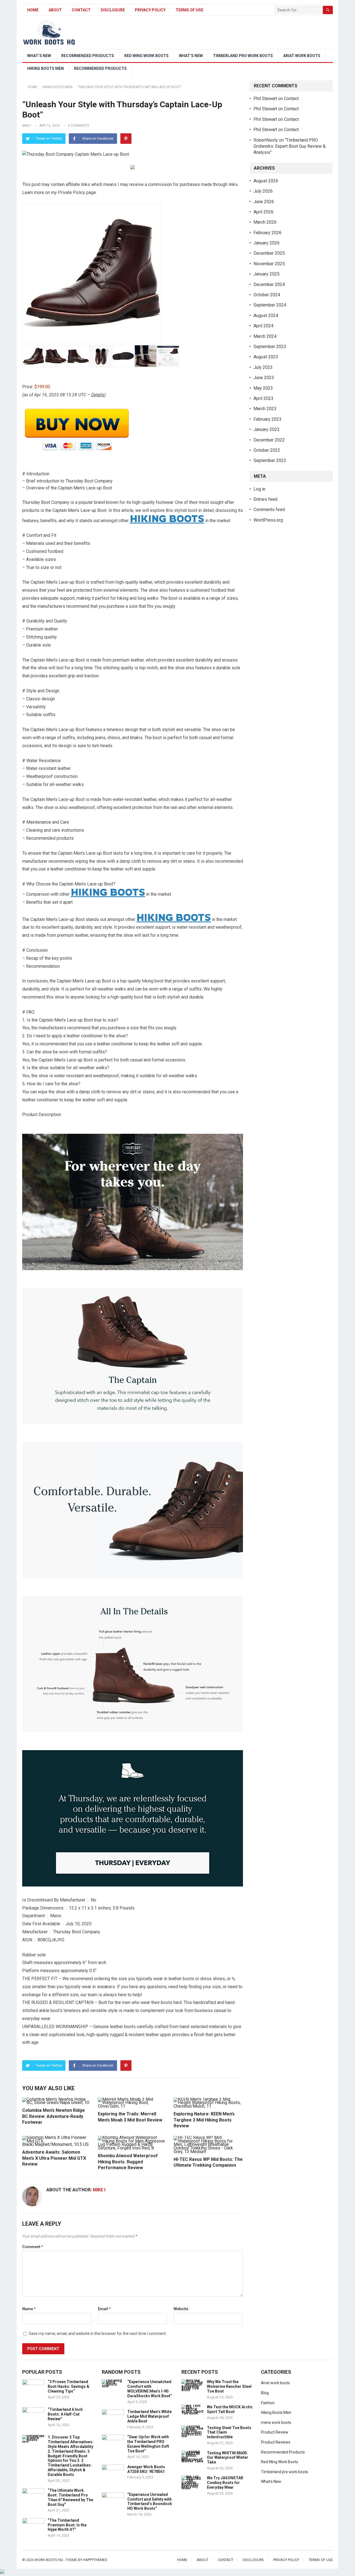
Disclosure (113, 10)
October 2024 (267, 295)
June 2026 (264, 202)
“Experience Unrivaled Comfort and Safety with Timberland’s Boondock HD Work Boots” (150, 2501)
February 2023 (267, 419)
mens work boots (276, 2422)
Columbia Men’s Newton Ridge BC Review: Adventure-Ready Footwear (54, 2116)
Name (29, 2309)
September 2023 (270, 347)
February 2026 (267, 233)
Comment (33, 2247)
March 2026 (265, 222)
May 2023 (263, 388)
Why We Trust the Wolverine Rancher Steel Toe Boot (229, 2386)
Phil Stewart (265, 99)
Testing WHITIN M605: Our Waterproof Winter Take (228, 2458)
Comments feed (269, 510)
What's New (271, 2481)
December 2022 (269, 440)
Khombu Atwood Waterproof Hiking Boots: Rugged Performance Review (128, 2162)
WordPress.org (268, 520)
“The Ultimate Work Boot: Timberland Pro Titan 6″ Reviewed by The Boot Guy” (70, 2497)
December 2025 (269, 253)
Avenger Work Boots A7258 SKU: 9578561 (146, 2469)
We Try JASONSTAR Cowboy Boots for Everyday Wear (225, 2483)
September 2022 (270, 460)
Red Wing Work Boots (146, 56)
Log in (259, 489)
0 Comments (78, 126)
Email (104, 2309)
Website (181, 2309)
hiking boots (167, 518)
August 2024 (266, 316)
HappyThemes (95, 2560)
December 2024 (269, 284)
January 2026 (267, 243)
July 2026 (263, 191)
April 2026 (263, 212)
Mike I (27, 126)
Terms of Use (189, 10)
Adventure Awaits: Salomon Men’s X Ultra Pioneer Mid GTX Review (54, 2158)
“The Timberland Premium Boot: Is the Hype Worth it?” (67, 2525)
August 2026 (266, 181)
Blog (265, 2393)
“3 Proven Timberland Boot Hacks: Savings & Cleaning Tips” (69, 2386)
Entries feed (265, 499)
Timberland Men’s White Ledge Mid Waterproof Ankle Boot (149, 2416)
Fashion (268, 2403)
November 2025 (269, 264)
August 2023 (266, 357)
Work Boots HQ (49, 2560)
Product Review (275, 2432)
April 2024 (263, 326)
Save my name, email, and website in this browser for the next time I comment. (98, 2334)
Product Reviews (276, 2442)
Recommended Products (88, 56)
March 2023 (265, 409)
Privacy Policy (150, 10)
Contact (81, 10)
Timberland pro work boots (243, 56)
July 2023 (263, 367)
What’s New (39, 56)
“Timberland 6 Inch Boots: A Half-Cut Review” (65, 2414)
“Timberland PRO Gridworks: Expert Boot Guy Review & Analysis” (290, 146)
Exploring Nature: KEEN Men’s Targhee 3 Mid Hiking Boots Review (204, 2120)
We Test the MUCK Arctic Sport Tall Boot (230, 2409)
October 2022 (267, 450)
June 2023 (264, 378)
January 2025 (267, 274)
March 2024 (265, 336)
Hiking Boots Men (45, 68)
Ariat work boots (302, 56)
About (55, 10)
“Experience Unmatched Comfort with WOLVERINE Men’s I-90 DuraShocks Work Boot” (150, 2389)
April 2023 (263, 398)
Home (33, 10)
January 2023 (267, 429)
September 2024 (270, 305)
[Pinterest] (126, 139)
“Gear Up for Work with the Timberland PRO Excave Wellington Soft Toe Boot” (148, 2444)
